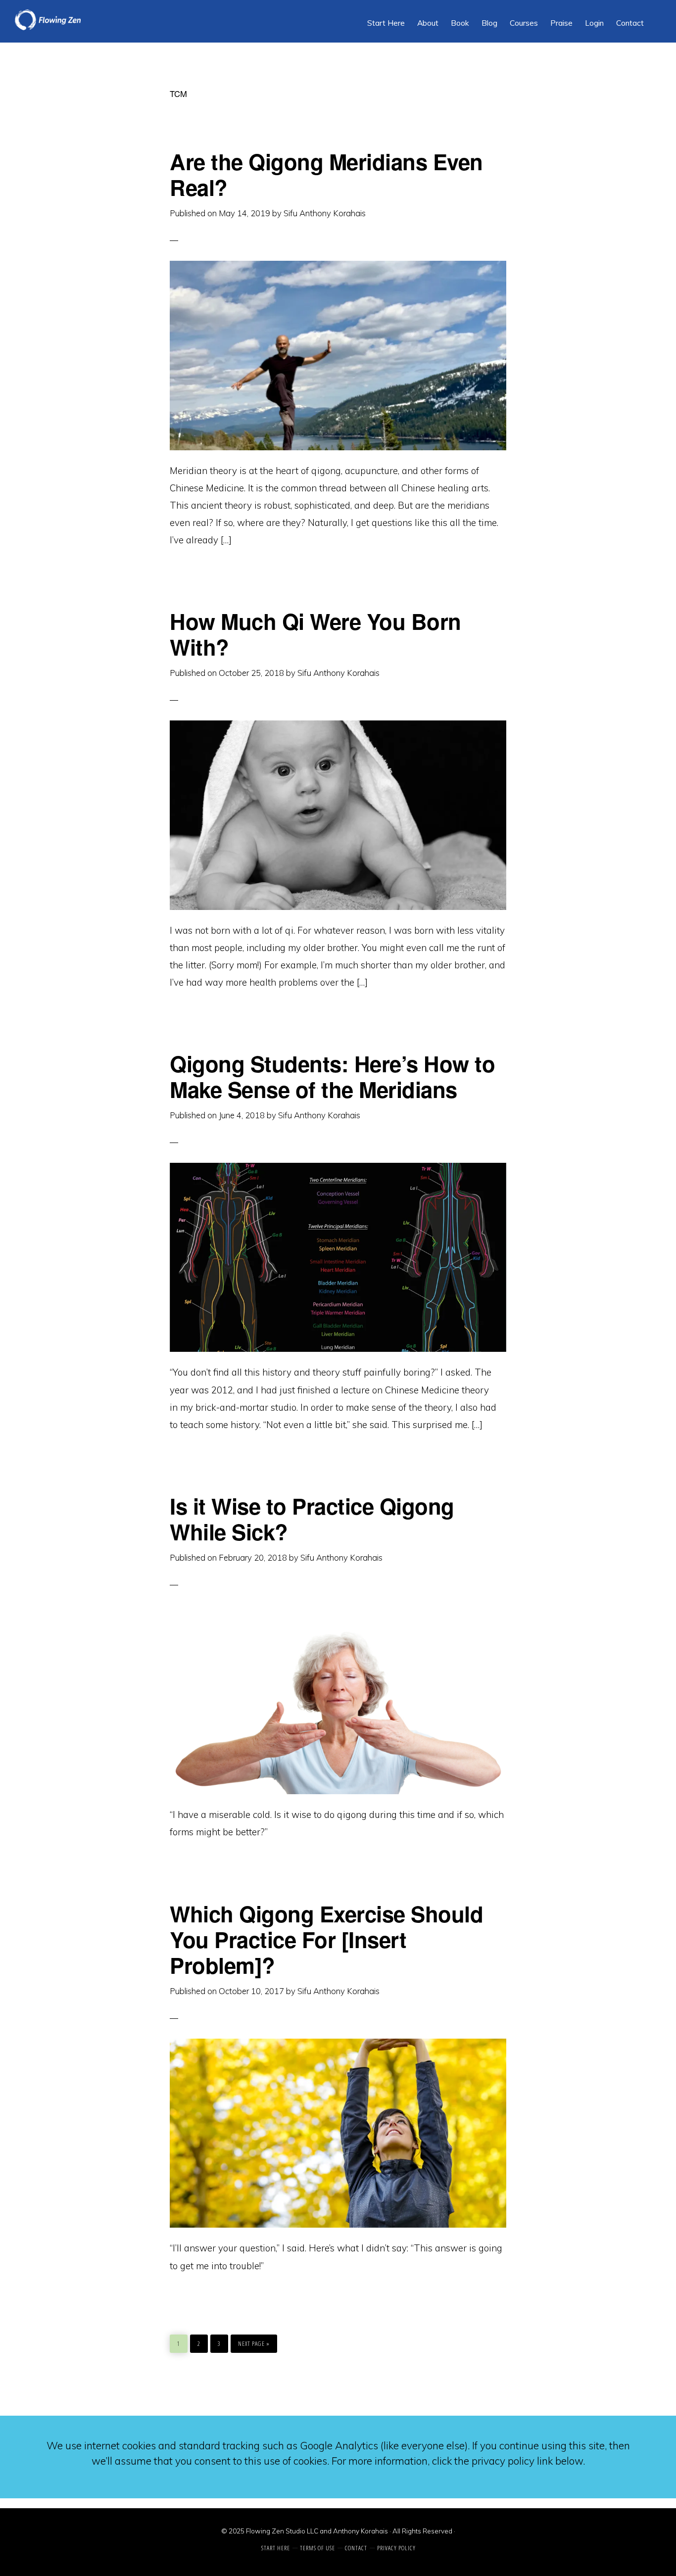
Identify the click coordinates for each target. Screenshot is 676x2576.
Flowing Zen (89, 20)
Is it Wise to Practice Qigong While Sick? (312, 1519)
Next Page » (254, 2341)
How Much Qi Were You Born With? (315, 634)
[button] (656, 16)
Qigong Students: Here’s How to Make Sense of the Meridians (332, 1076)
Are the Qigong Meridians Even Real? (326, 174)
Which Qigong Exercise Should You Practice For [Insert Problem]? (326, 1939)
